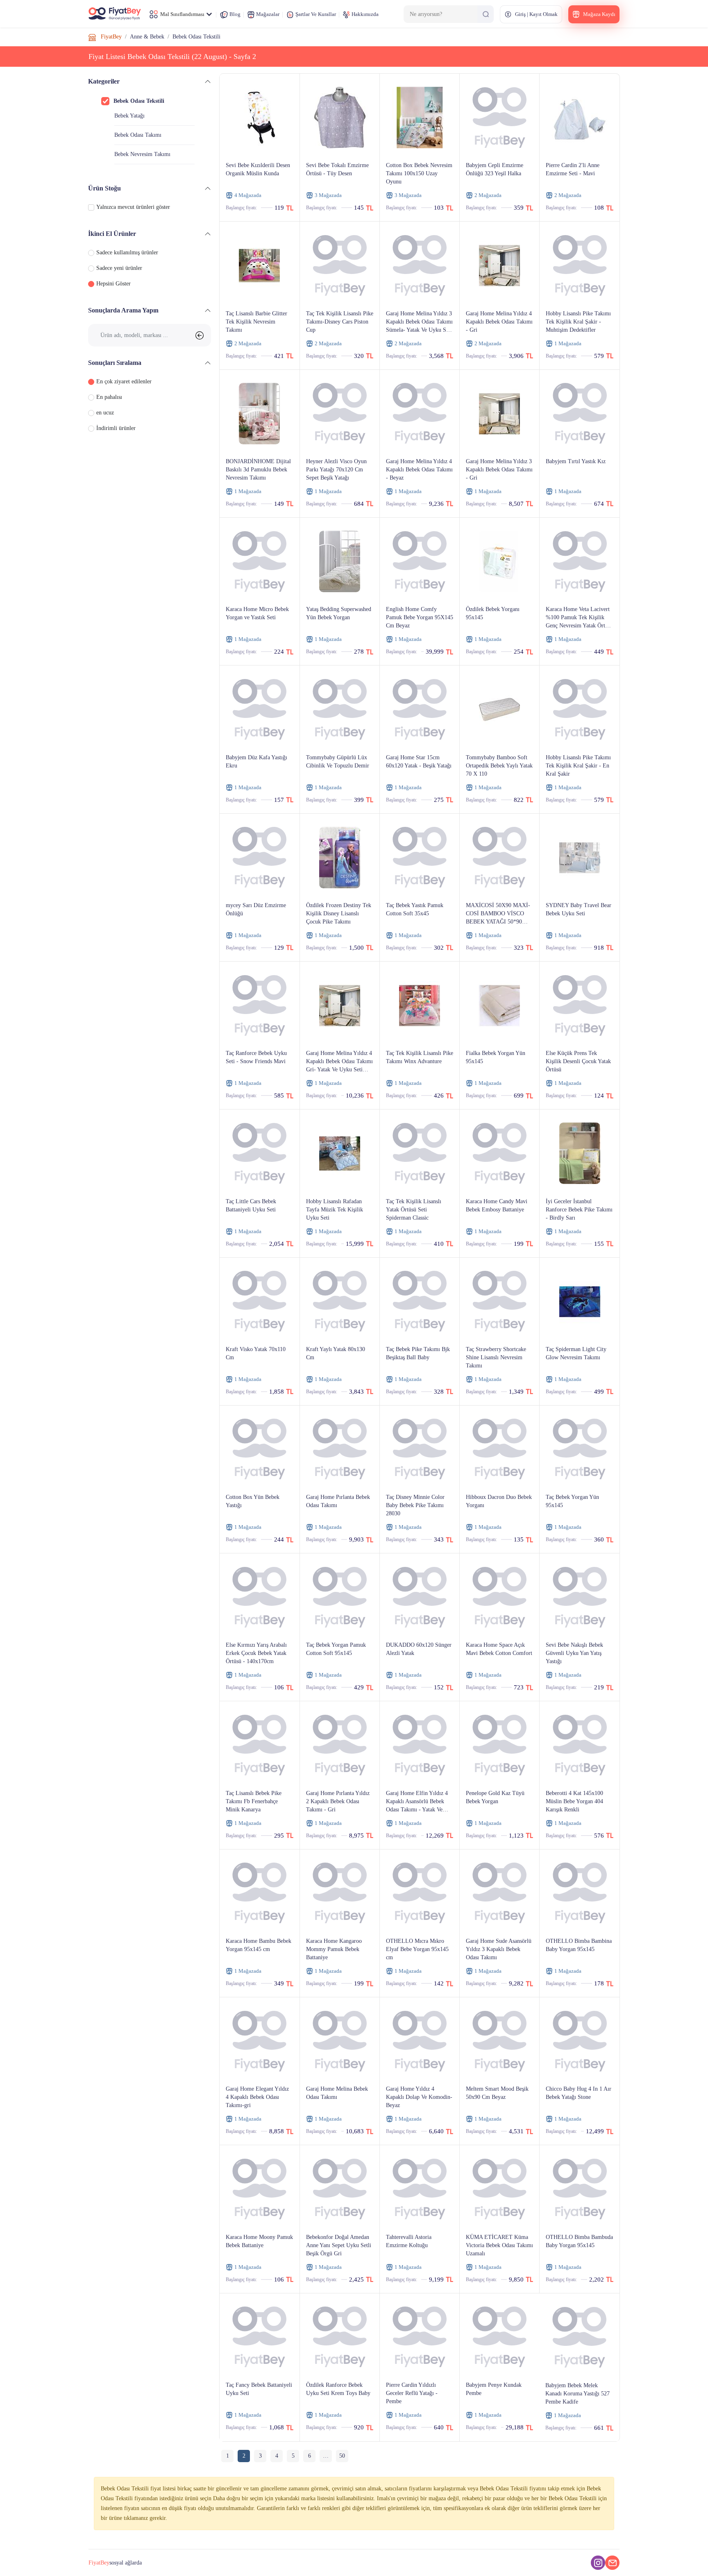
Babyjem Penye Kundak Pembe (494, 2389)
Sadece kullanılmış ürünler (127, 252)
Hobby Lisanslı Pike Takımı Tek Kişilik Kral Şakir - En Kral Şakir (578, 766)
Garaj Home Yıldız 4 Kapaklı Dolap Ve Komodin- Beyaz (419, 2097)
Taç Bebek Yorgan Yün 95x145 (572, 1501)
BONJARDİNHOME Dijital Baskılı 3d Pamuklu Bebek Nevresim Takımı (258, 470)
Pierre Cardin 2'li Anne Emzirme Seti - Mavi (573, 169)
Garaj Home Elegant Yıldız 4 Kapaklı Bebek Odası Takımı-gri (257, 2097)
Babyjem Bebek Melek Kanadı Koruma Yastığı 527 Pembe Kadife (578, 2394)
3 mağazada (328, 195)
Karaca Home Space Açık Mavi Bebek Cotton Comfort (499, 1649)
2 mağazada (488, 195)
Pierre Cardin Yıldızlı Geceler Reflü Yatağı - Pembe (412, 2393)
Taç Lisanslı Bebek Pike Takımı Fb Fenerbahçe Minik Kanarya (254, 1801)
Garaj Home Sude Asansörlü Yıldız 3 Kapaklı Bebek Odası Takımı (499, 1949)
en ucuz (105, 413)
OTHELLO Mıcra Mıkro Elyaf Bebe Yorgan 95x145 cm (417, 1949)
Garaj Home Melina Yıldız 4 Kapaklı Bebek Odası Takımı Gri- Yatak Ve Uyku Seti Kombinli (339, 1062)
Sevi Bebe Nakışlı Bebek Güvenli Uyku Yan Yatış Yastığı (574, 1653)
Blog (234, 14)
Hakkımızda (364, 14)
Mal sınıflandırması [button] (182, 14)
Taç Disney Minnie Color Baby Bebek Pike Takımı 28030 (415, 1505)
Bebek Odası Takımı (138, 135)
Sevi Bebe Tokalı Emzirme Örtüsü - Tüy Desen (337, 169)
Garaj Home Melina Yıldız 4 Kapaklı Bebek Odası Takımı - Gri (499, 322)
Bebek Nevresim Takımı (142, 154)
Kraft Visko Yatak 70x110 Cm (256, 1353)
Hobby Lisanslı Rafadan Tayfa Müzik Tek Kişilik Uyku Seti (335, 1210)
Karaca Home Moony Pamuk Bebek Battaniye (259, 2241)
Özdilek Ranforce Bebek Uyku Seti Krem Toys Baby (338, 2389)
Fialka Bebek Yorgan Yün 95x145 (496, 1057)
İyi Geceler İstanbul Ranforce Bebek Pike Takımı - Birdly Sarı (579, 1210)
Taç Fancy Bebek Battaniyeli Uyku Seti (259, 2389)
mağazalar (267, 14)
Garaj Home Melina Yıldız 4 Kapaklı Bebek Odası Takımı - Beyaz (419, 470)
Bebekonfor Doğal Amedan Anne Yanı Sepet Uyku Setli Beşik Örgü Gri (339, 2245)
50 (342, 2456)
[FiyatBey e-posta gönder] (612, 2563)
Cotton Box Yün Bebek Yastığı (253, 1501)
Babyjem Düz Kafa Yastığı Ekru (256, 762)
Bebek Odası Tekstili (139, 101)
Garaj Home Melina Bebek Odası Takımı (337, 2093)
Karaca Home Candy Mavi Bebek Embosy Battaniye (497, 1205)
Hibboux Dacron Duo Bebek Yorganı (499, 1501)
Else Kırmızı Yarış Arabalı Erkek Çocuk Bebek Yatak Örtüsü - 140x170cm (256, 1653)
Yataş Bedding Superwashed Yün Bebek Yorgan (339, 613)
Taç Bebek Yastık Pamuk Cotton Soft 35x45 (415, 909)
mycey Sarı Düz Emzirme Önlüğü (256, 909)
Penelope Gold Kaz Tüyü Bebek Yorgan (495, 1797)
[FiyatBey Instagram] (598, 2563)
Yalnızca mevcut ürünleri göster (133, 207)
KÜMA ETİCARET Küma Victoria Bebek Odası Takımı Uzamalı (499, 2245)
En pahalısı (109, 397)
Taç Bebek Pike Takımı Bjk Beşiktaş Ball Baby (418, 1353)
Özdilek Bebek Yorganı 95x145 (493, 613)
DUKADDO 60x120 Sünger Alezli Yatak (419, 1649)
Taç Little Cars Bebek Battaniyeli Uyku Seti (251, 1205)
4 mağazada (248, 195)
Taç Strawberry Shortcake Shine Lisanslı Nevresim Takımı (496, 1357)
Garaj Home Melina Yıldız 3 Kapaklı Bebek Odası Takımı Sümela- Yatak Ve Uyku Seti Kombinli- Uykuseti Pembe (419, 322)
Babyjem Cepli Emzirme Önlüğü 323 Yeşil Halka (495, 169)
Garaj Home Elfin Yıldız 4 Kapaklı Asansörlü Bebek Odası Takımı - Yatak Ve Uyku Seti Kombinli (417, 1802)
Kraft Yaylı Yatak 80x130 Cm (336, 1353)
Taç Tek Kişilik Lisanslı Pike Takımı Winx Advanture (420, 1057)
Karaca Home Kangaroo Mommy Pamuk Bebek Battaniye (334, 1949)
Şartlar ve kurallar (315, 14)
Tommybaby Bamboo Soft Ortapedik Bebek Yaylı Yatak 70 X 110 (499, 766)
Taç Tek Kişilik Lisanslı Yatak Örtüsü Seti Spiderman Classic (414, 1210)
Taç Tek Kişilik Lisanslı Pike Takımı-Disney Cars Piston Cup (340, 322)
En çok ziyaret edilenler (124, 381)
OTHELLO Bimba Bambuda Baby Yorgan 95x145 (579, 2241)
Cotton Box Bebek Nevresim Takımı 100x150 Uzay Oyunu (419, 173)
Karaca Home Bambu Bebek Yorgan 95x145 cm (259, 1945)
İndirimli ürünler (116, 428)
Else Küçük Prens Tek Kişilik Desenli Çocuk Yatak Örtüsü (578, 1061)
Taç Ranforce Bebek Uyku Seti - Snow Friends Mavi (256, 1057)
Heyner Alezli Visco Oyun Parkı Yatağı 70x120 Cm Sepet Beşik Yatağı (336, 470)
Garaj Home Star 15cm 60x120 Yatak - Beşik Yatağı (419, 762)
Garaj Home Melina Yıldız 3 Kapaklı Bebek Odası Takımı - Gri (499, 470)
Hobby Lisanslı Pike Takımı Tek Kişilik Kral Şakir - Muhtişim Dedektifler (578, 322)
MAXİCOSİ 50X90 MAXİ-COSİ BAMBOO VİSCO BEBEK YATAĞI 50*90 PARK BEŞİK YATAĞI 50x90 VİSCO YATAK (498, 914)
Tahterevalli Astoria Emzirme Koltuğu (409, 2241)
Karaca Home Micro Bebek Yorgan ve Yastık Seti (257, 613)
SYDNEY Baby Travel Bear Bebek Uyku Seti (579, 909)
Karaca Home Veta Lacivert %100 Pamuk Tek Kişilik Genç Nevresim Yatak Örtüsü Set (579, 618)
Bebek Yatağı (129, 116)
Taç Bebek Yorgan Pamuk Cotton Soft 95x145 (336, 1649)
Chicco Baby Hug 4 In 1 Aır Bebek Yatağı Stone (579, 2093)
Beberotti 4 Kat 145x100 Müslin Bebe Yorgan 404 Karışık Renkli (574, 1801)
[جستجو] (486, 14)
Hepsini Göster (113, 284)
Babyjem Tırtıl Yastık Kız (576, 461)
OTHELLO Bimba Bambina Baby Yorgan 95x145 (579, 1945)
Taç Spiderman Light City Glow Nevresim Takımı (576, 1353)
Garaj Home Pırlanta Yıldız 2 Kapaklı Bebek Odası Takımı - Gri (338, 1801)
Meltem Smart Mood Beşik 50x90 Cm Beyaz (497, 2093)
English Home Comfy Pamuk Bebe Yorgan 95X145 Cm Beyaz (420, 617)
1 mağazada (568, 343)
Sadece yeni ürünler (119, 268)
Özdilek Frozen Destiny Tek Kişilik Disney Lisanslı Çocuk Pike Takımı (339, 913)
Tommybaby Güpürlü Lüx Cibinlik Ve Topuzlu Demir (338, 762)
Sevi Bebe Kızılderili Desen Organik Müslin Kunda (258, 169)
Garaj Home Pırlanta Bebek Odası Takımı (338, 1501)
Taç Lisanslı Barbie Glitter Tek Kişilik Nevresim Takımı (256, 322)
